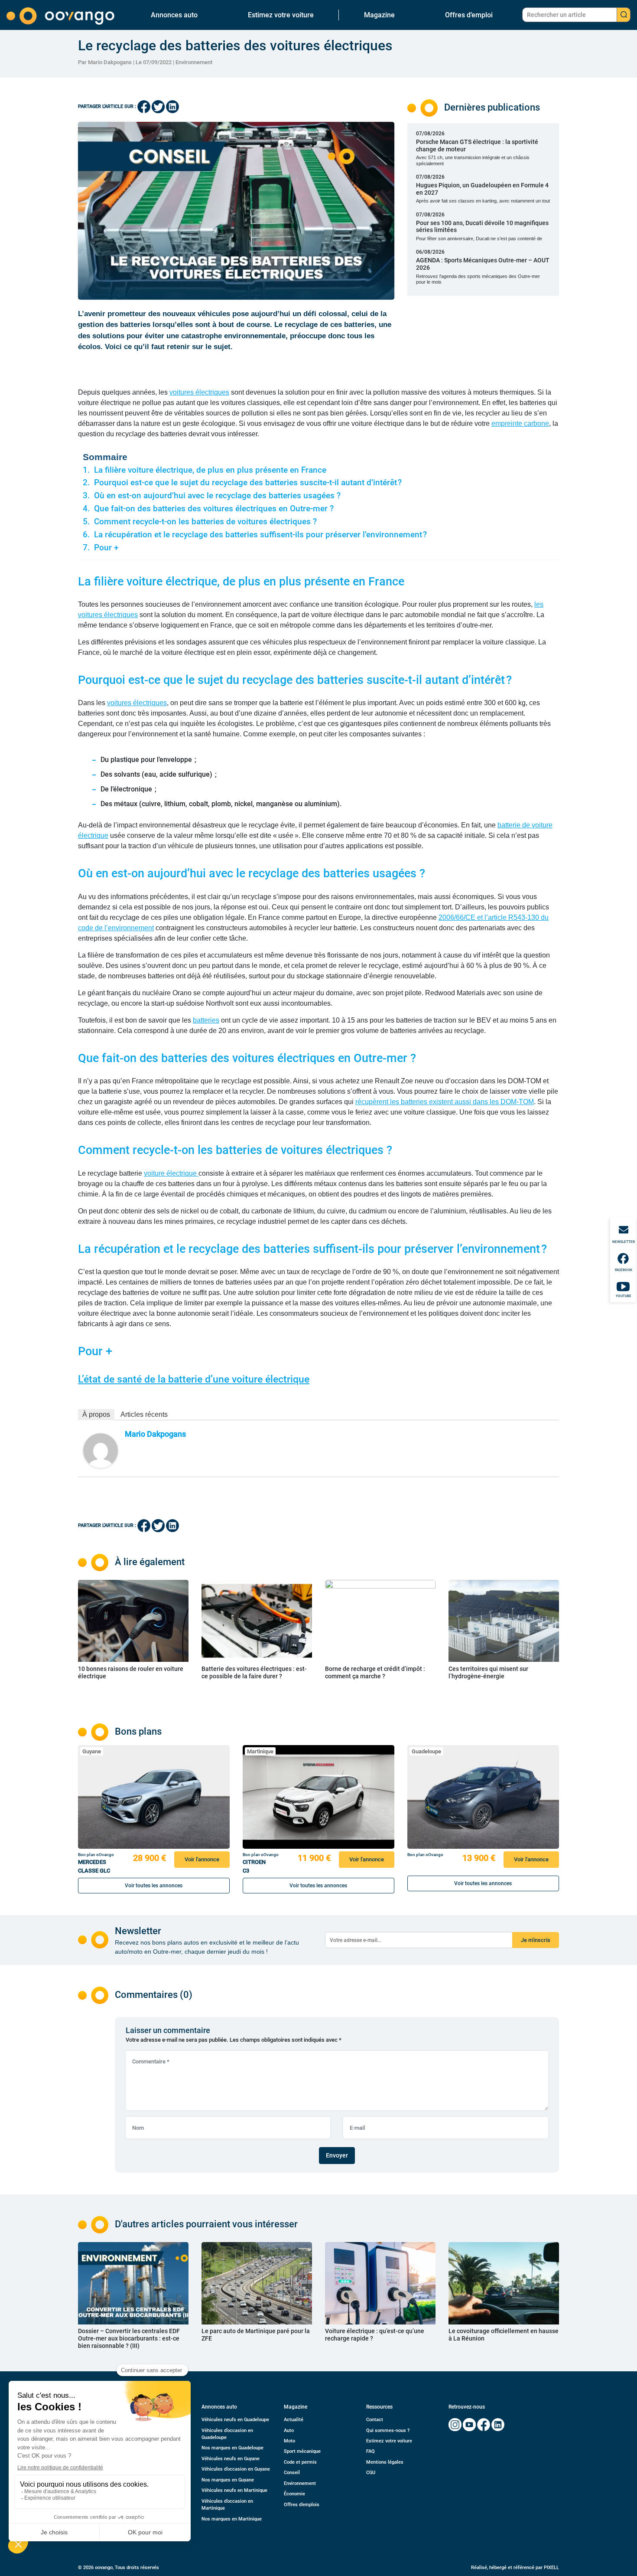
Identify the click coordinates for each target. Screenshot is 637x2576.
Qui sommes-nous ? (388, 2431)
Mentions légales (385, 2462)
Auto (289, 2431)
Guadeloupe (426, 1751)
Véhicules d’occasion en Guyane (236, 2469)
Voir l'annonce (202, 1859)
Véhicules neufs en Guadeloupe (235, 2420)
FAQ (370, 2451)
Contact (375, 2420)
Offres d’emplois (302, 2505)
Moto (289, 2441)
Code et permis (300, 2462)
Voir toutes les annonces (154, 1886)
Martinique (260, 1751)
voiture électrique (171, 1173)
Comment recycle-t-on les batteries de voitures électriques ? (205, 522)
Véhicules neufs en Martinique (234, 2490)
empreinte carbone (520, 423)
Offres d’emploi (469, 15)
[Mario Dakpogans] (101, 1450)
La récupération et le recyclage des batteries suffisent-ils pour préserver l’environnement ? (260, 535)
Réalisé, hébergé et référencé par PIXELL (515, 2568)
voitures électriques (199, 392)
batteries (206, 1020)
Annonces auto (174, 15)
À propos (96, 1414)
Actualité (294, 2420)
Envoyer (337, 2155)
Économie (294, 2494)
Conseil (292, 2473)
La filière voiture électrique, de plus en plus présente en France (210, 470)
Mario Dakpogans (155, 1434)
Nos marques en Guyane (228, 2480)
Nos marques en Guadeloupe (232, 2448)
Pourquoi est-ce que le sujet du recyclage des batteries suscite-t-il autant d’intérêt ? (248, 483)
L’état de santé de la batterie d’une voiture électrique (194, 1379)
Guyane (92, 1751)
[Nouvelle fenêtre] (455, 2425)
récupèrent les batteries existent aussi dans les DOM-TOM (445, 1102)
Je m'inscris (536, 1940)
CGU (371, 2473)
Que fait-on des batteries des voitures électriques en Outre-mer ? (214, 509)
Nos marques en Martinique (232, 2519)
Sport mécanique (302, 2451)
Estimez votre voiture (281, 15)
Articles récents (144, 1414)
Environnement (194, 62)
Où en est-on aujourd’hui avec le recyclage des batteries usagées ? (217, 496)
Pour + (106, 548)
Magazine (379, 15)
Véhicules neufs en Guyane (231, 2459)
